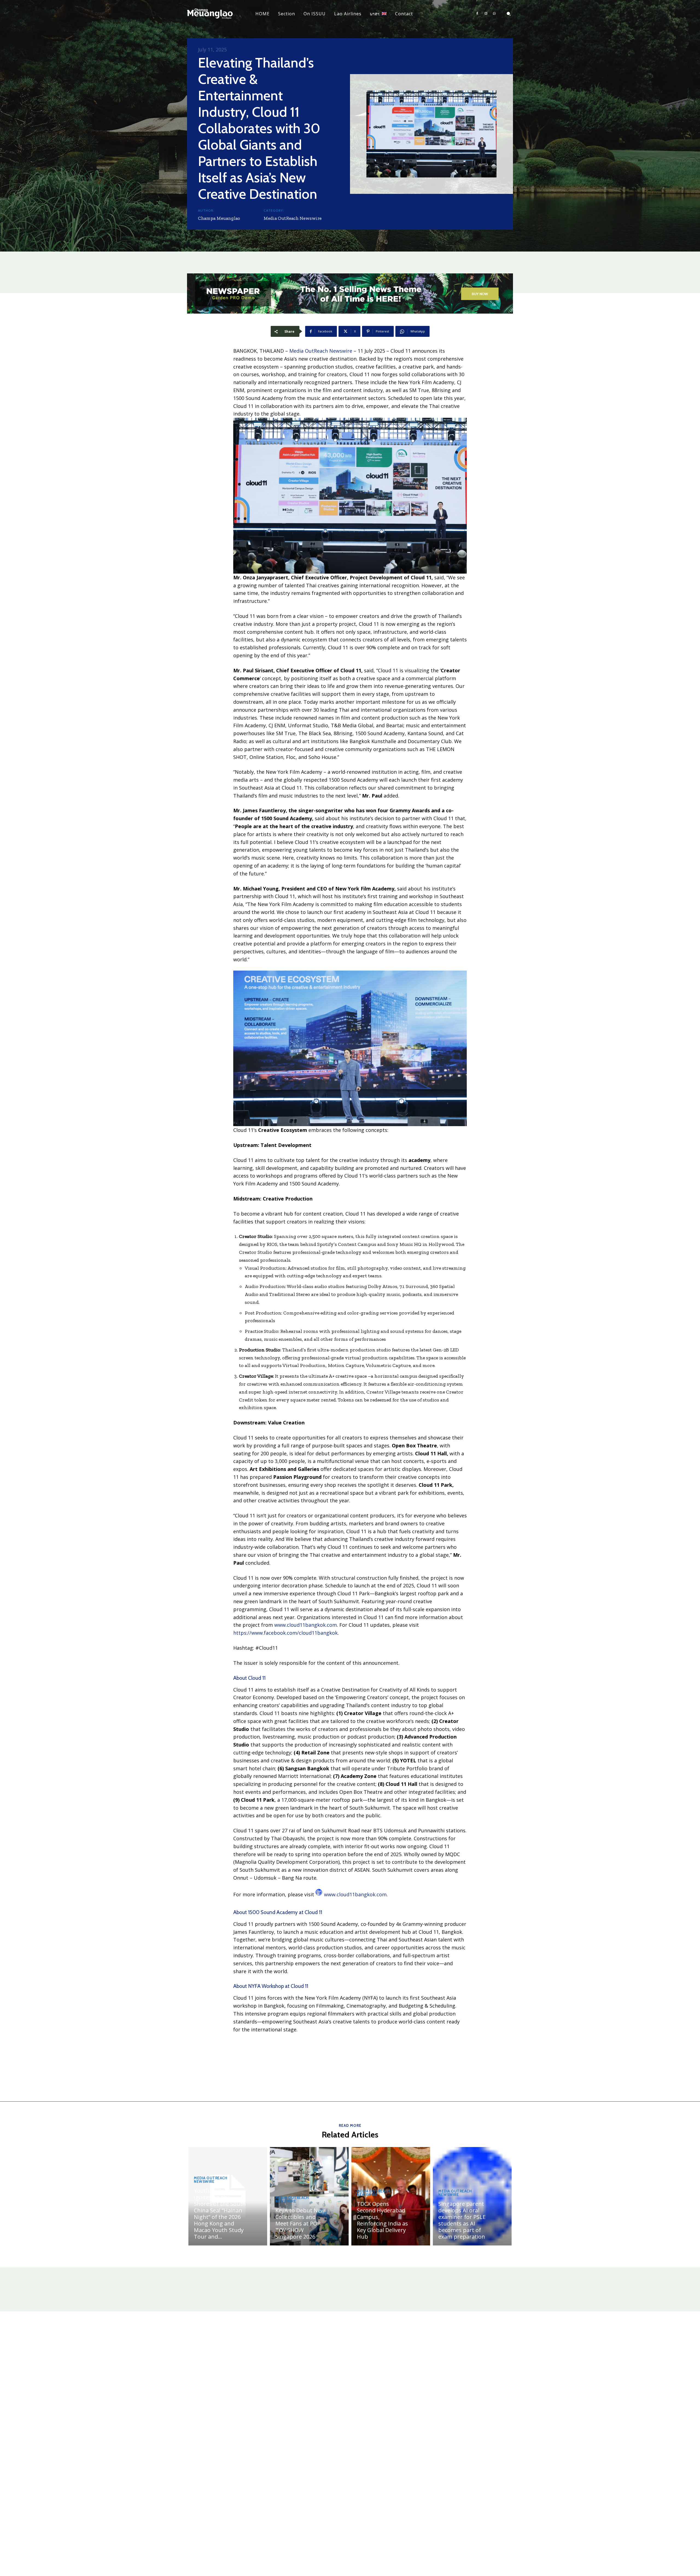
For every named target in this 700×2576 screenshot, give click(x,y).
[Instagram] (486, 14)
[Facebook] (477, 14)
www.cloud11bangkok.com (306, 1625)
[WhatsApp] (494, 14)
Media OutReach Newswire (293, 218)
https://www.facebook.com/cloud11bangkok (285, 1633)
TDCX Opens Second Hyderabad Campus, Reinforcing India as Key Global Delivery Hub (382, 2220)
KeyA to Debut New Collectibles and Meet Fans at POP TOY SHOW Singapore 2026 (300, 2223)
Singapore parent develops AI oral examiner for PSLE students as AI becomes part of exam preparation (462, 2220)
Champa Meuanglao (219, 218)
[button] (509, 14)
